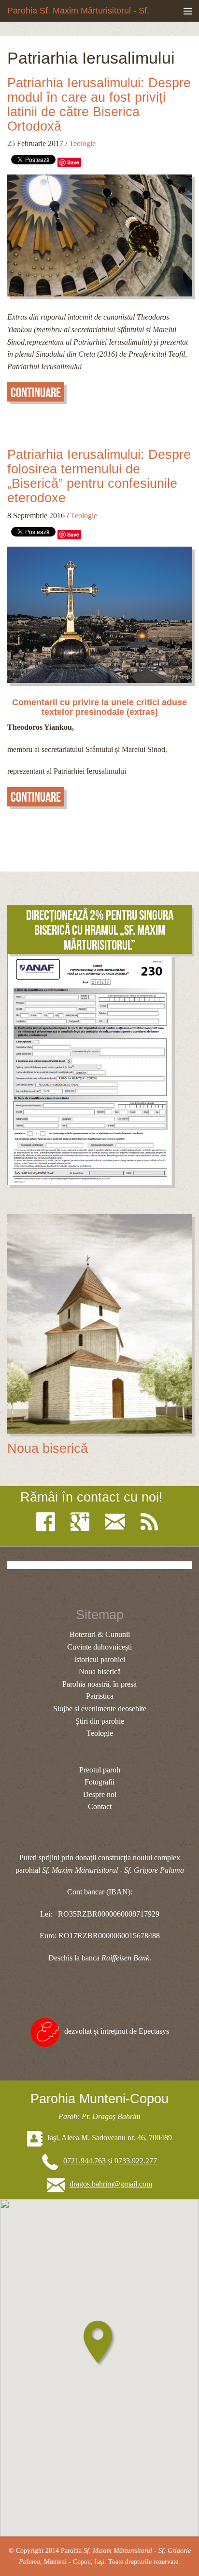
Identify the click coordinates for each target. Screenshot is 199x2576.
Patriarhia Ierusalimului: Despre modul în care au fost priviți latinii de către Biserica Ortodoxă (99, 105)
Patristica (100, 1696)
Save (73, 162)
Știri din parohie (100, 1721)
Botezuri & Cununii (100, 1634)
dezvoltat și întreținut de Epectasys (117, 2031)
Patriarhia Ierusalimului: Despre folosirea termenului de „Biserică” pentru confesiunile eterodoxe (99, 476)
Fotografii (99, 1782)
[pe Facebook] (48, 1522)
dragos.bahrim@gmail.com (111, 2184)
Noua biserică (48, 1449)
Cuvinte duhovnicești (99, 1647)
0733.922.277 (136, 2161)
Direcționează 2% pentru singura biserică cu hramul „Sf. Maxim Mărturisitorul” (100, 930)
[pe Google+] (82, 1522)
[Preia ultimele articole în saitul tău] (152, 1522)
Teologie (82, 143)
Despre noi (100, 1794)
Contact (100, 1806)
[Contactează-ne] (117, 1522)
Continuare (36, 393)
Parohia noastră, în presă (99, 1684)
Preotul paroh (100, 1770)
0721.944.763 (85, 2161)
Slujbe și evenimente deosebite (100, 1709)
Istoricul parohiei (99, 1659)
